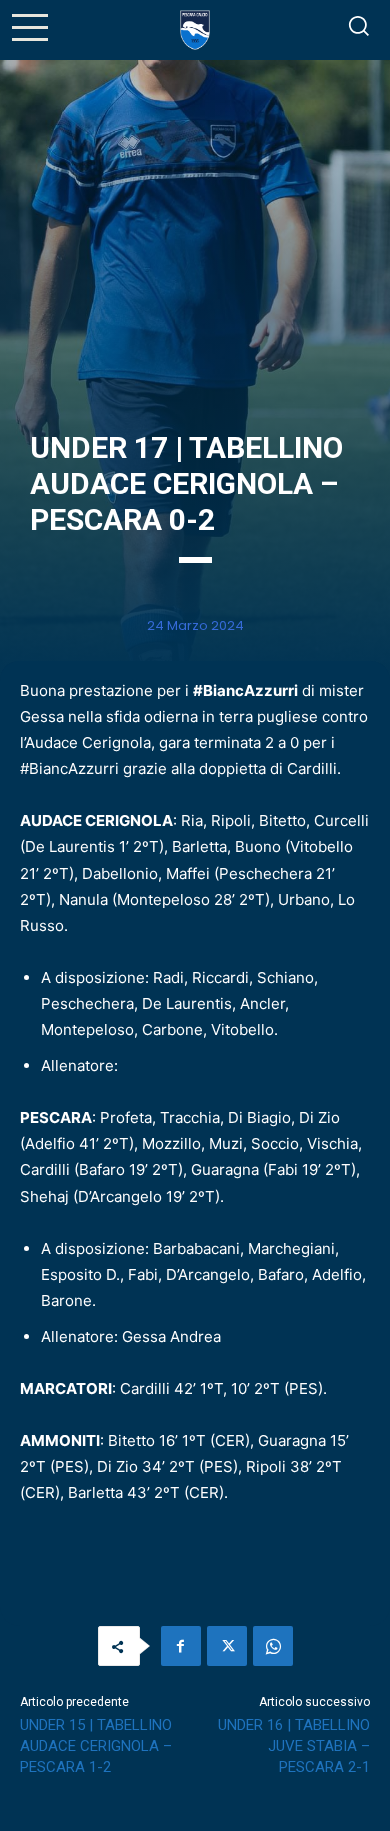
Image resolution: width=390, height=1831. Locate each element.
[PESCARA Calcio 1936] (195, 30)
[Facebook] (181, 1646)
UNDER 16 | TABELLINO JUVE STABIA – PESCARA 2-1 (294, 1746)
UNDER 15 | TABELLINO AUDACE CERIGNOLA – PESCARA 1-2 (96, 1746)
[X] (227, 1646)
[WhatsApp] (273, 1646)
